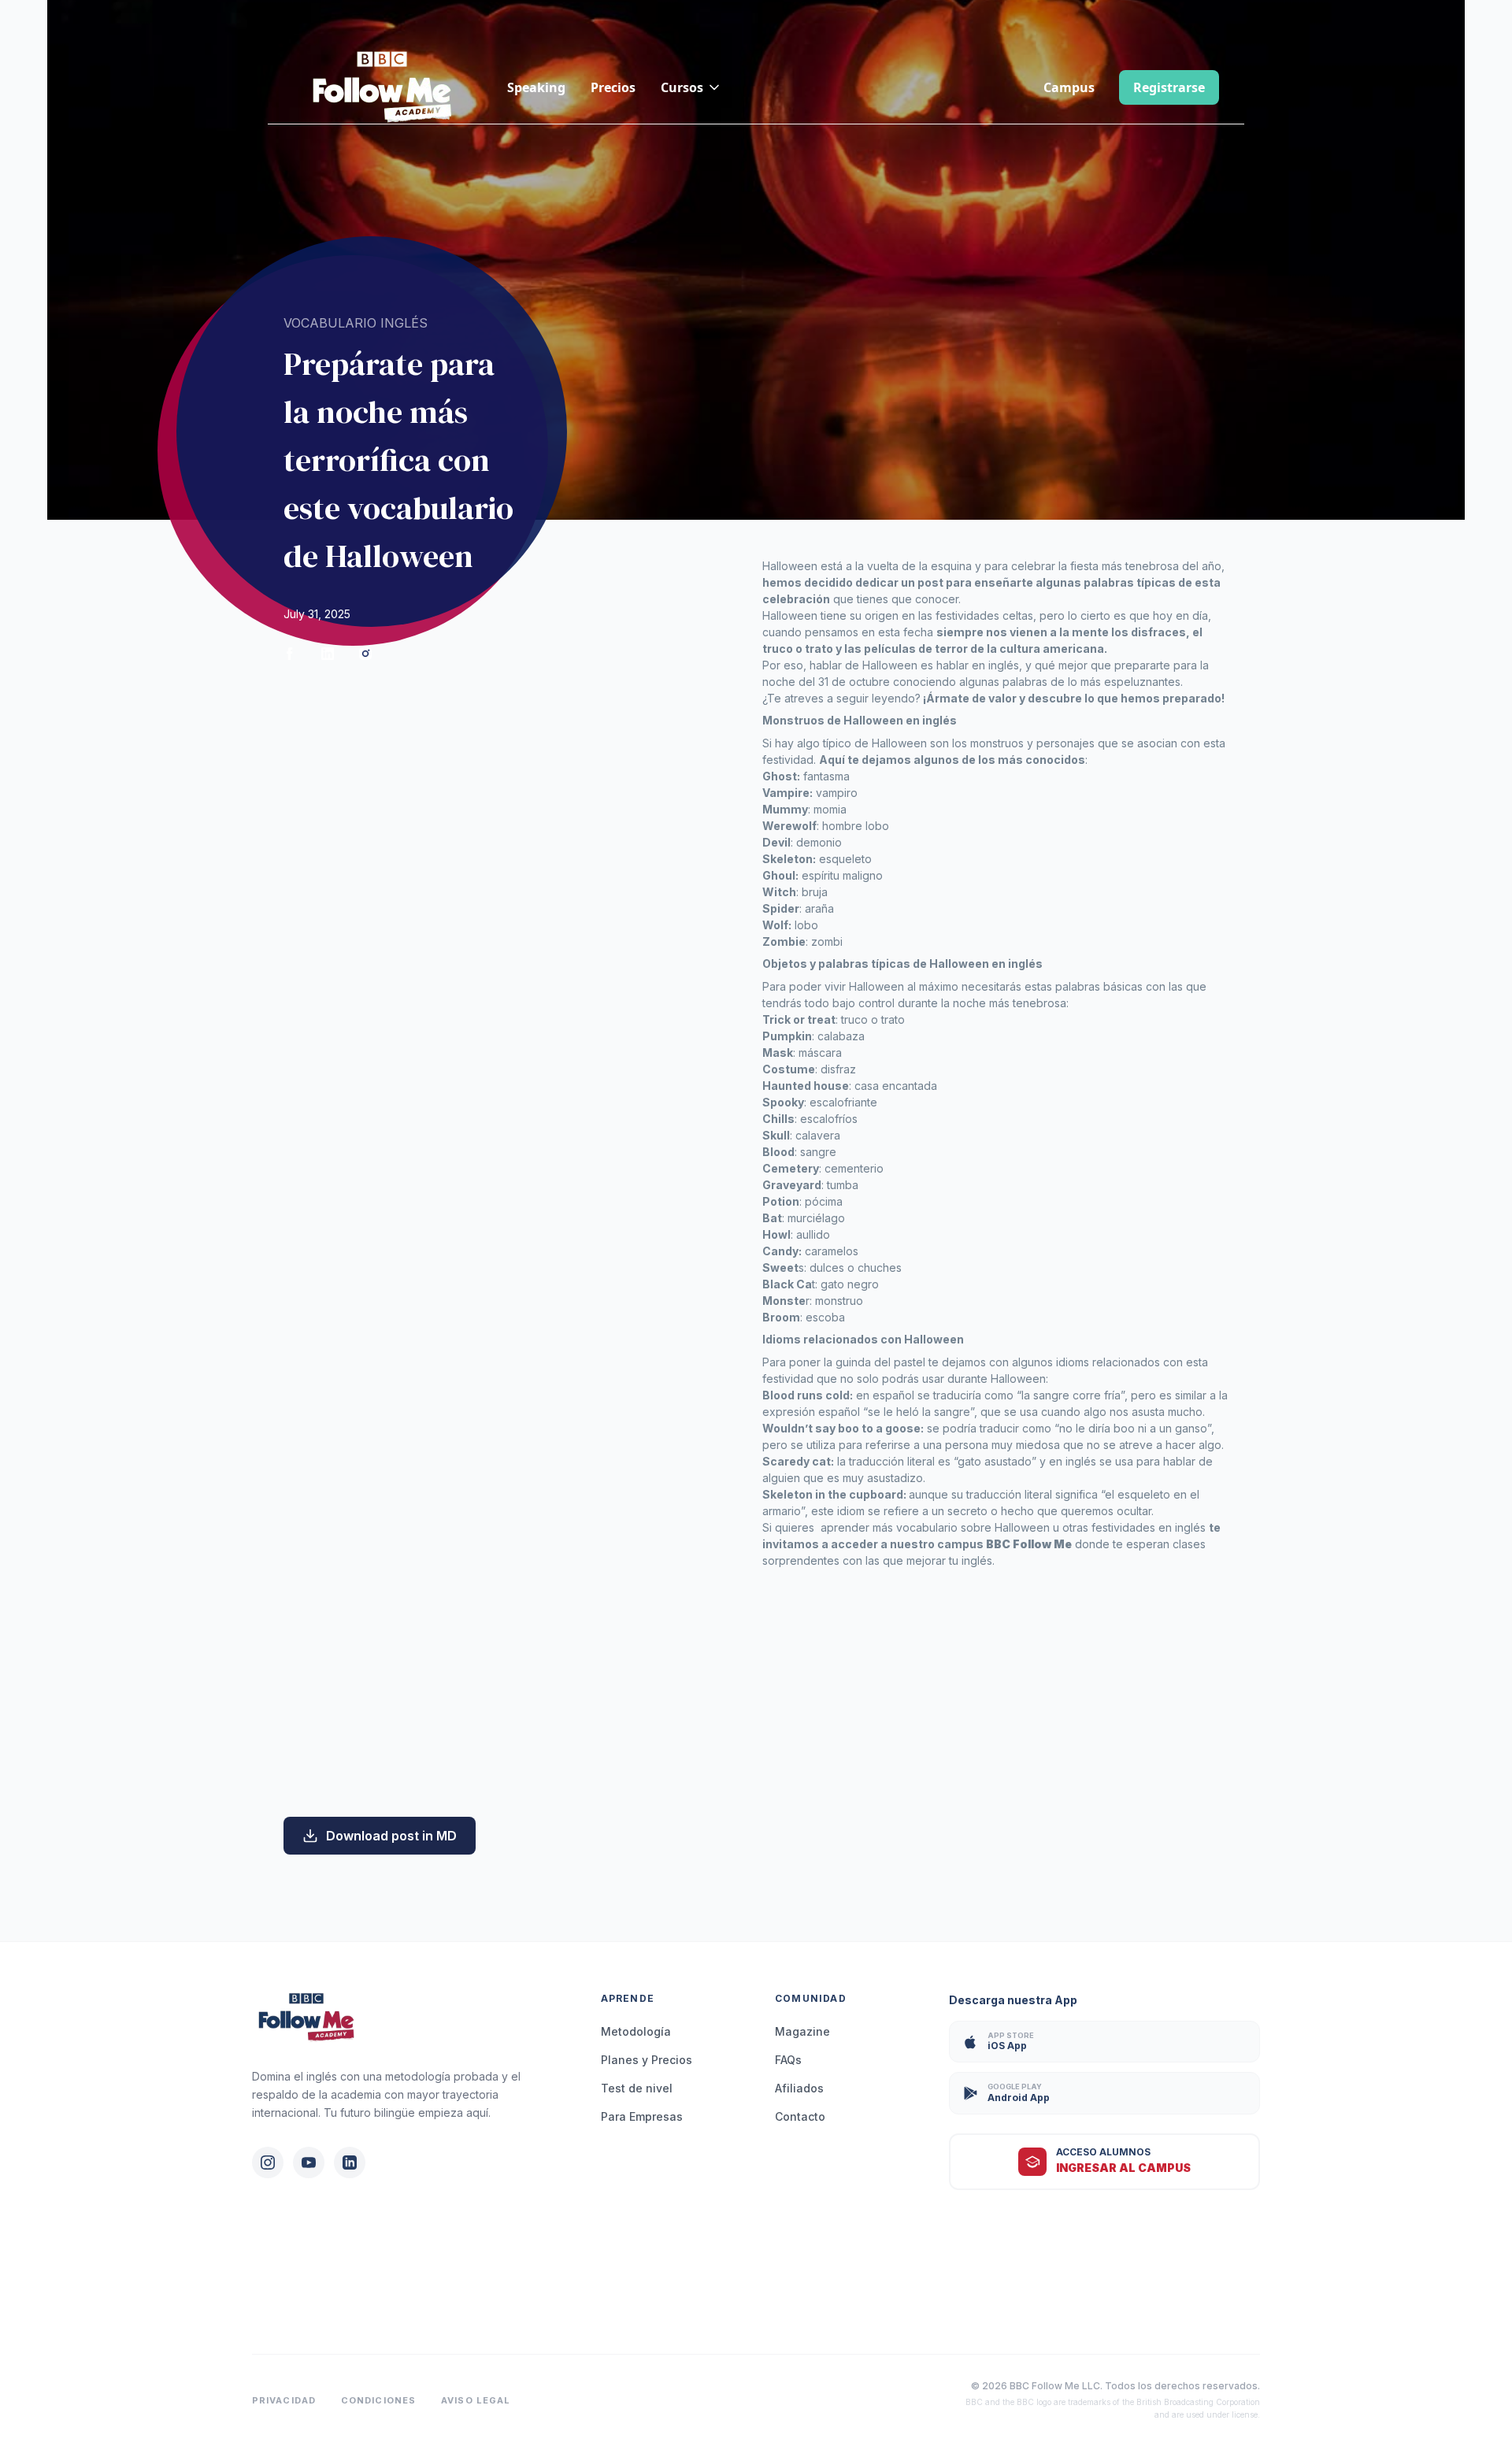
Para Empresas (642, 2116)
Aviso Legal (476, 2400)
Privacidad (284, 2400)
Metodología (636, 2031)
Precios (613, 87)
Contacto (800, 2116)
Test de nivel (637, 2088)
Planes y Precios (647, 2060)
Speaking (536, 87)
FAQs (788, 2060)
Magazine (802, 2031)
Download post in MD (391, 1836)
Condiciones (378, 2400)
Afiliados (799, 2088)
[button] (691, 87)
